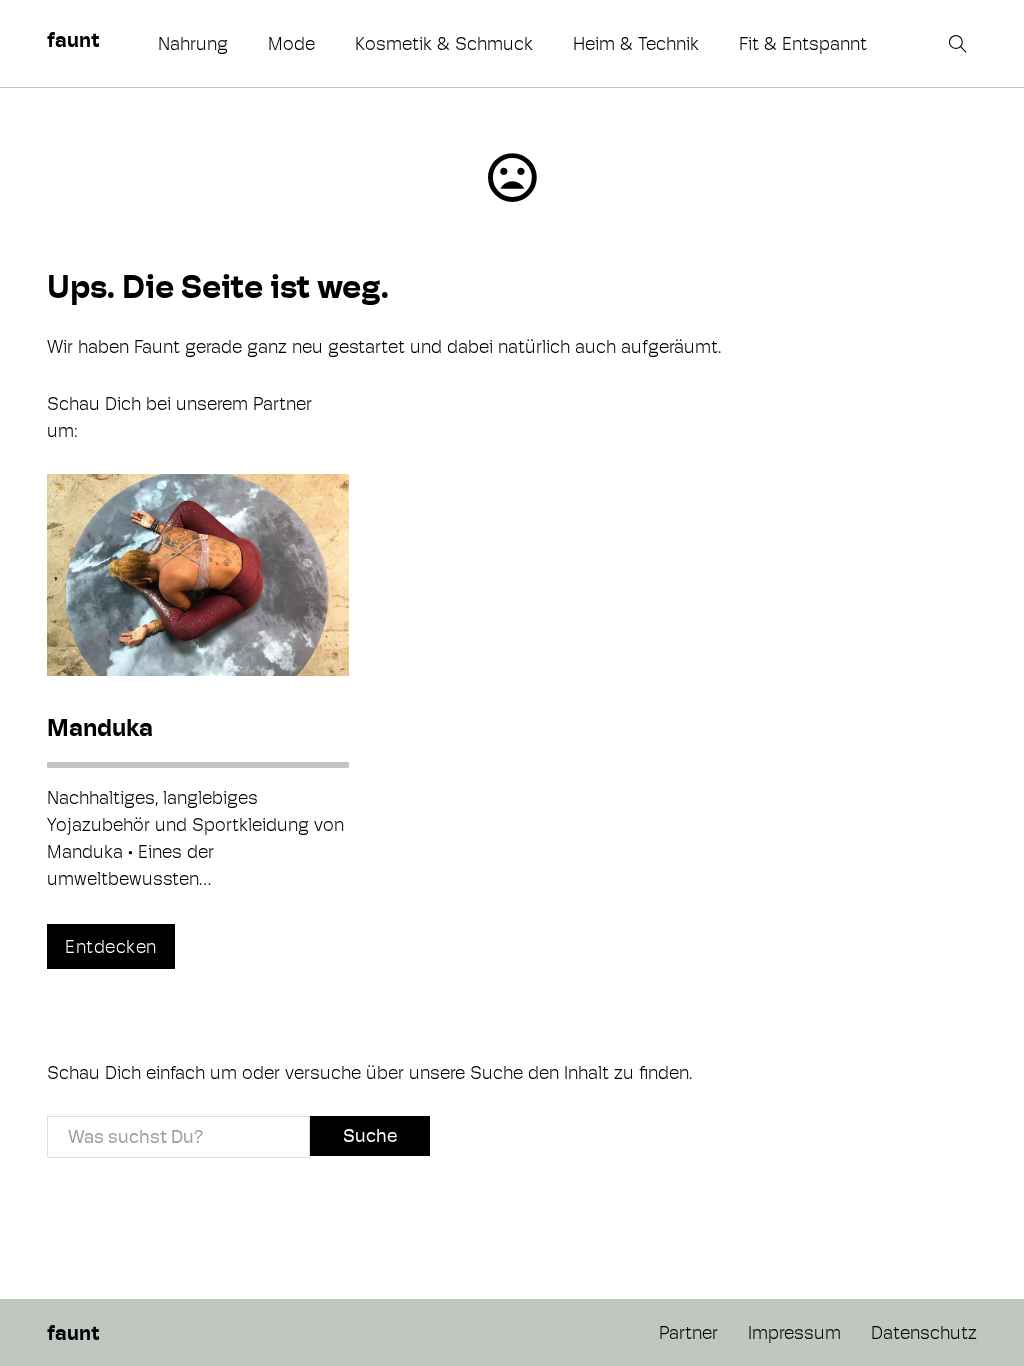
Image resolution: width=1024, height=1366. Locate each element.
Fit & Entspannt (803, 43)
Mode (291, 43)
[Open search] (960, 44)
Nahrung (193, 43)
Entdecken (111, 946)
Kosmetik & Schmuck (444, 43)
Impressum (794, 1332)
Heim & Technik (636, 43)
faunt (73, 40)
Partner (688, 1332)
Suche (370, 1135)
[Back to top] (954, 1306)
